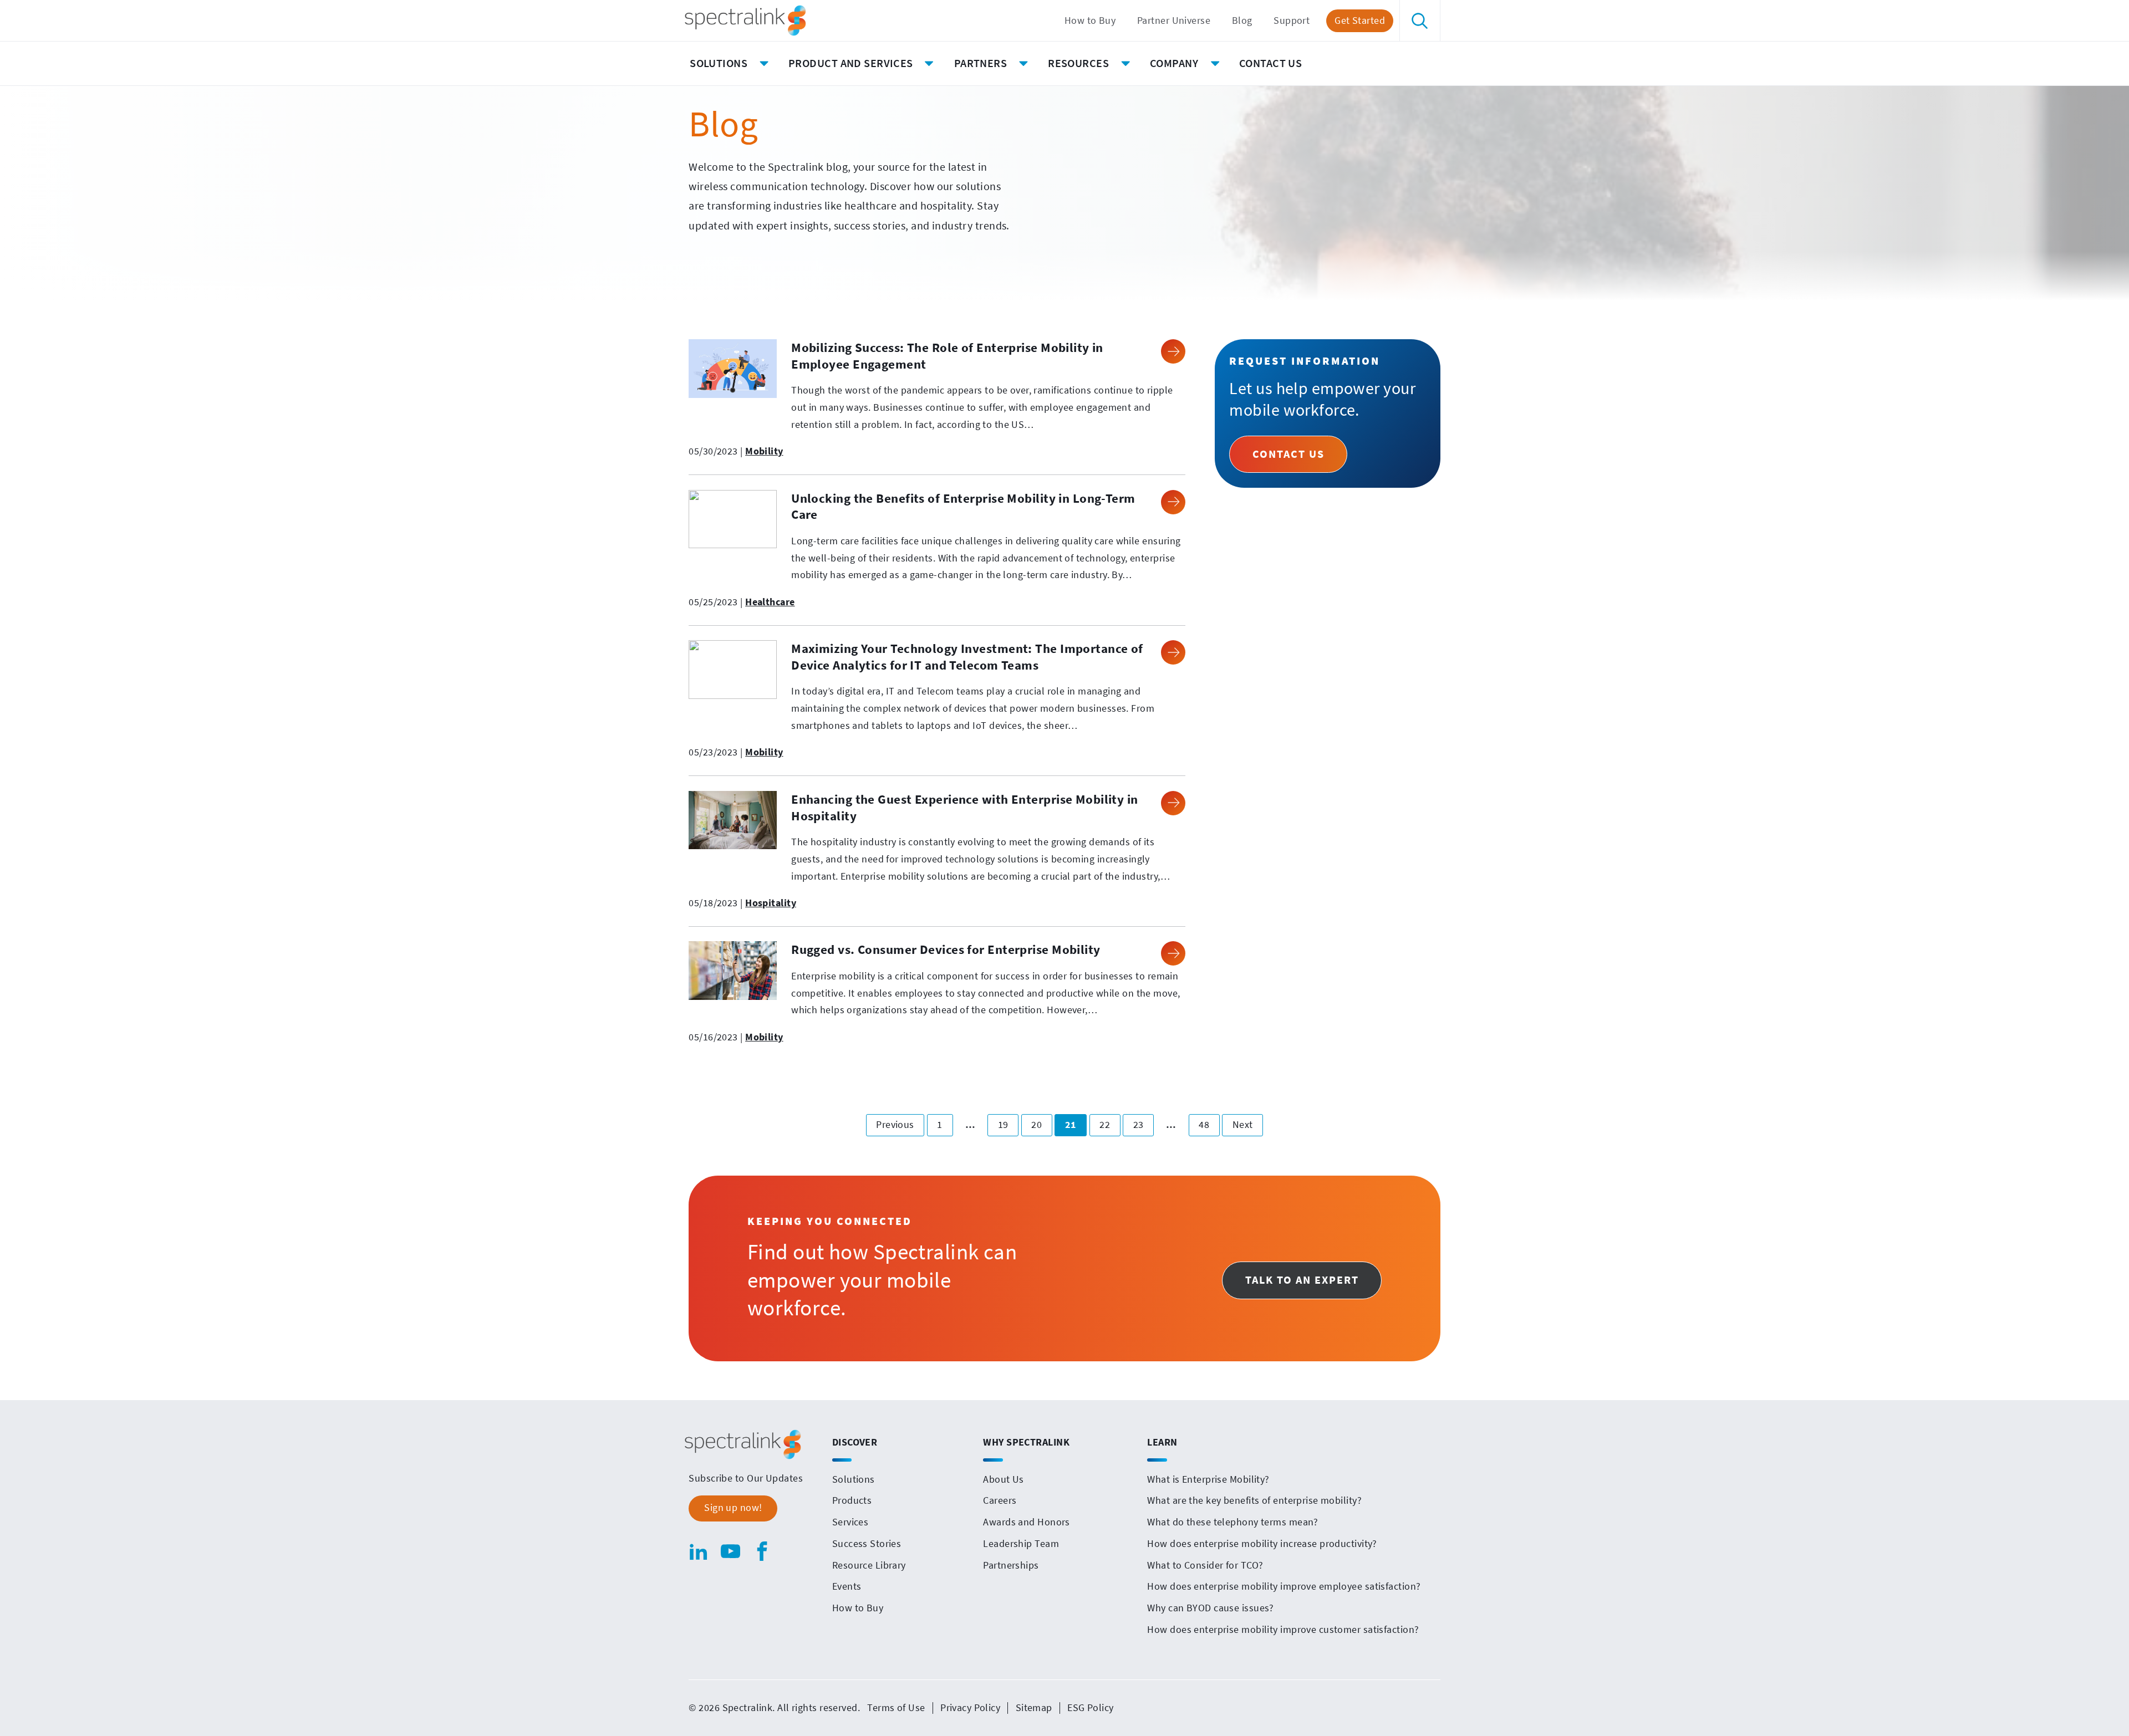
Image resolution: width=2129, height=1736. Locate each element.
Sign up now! (733, 1508)
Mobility (764, 451)
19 (1008, 1124)
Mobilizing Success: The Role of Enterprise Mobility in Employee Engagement (947, 356)
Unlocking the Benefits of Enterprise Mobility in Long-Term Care (963, 506)
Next (1248, 1124)
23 (1143, 1124)
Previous (900, 1124)
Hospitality (771, 903)
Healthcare (770, 602)
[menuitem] (1090, 21)
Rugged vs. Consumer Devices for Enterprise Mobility (946, 949)
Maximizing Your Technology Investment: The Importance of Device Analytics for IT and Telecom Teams (967, 657)
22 (1109, 1124)
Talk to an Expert (1302, 1280)
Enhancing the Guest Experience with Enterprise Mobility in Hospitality (965, 807)
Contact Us (1288, 454)
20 (1041, 1124)
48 (1209, 1124)
